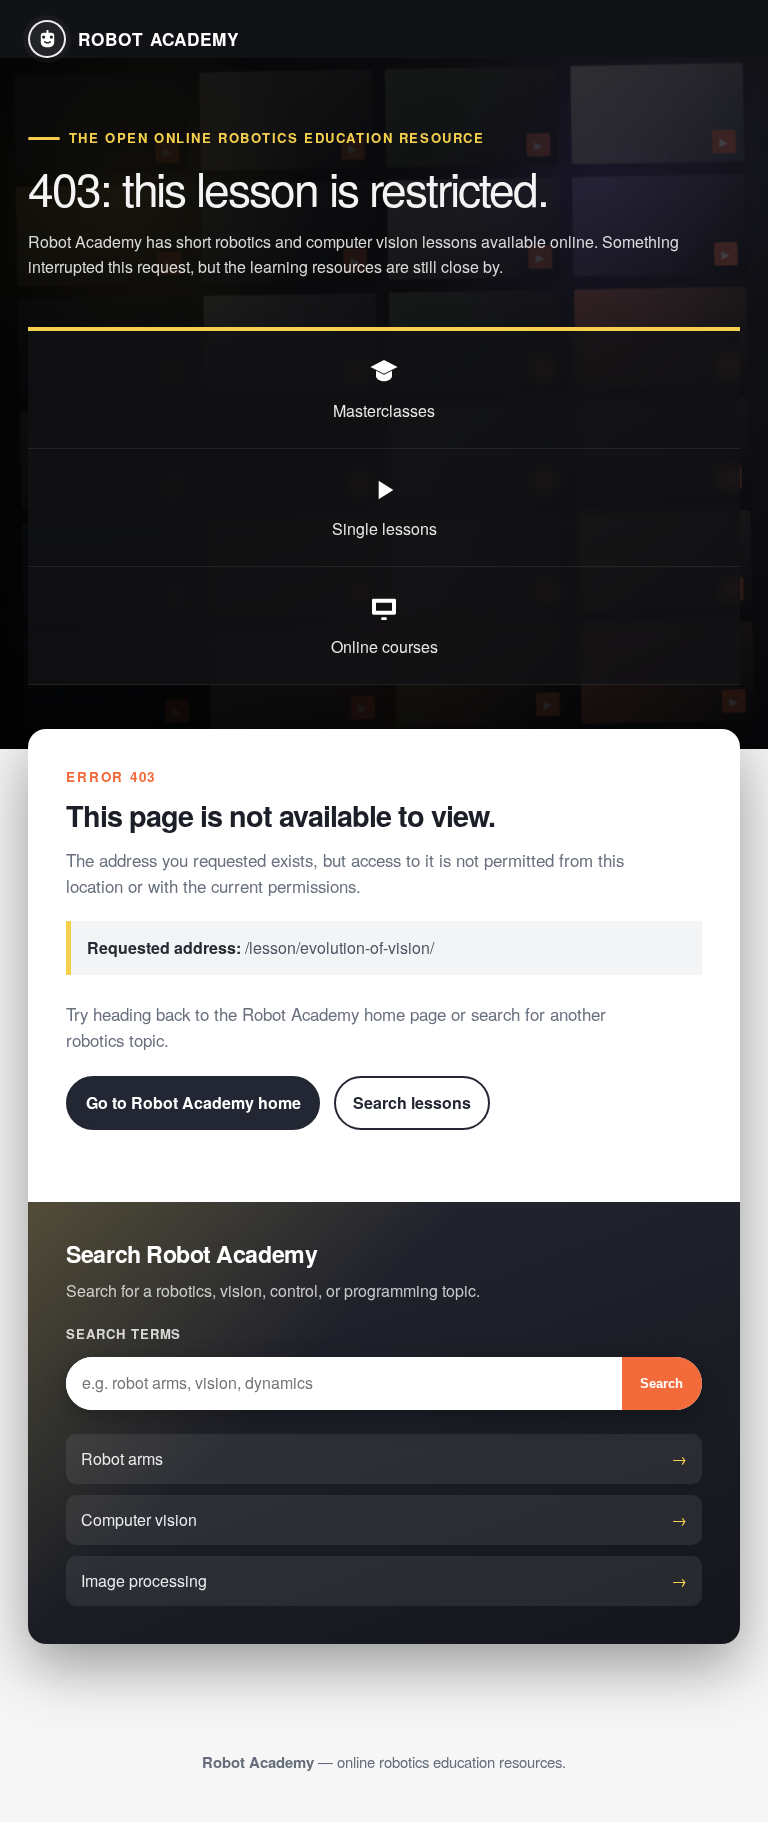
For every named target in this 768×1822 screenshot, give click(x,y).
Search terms (123, 1333)
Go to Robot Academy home (193, 1102)
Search (661, 1383)
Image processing (144, 1580)
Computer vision (139, 1519)
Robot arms (122, 1458)
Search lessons (412, 1102)
